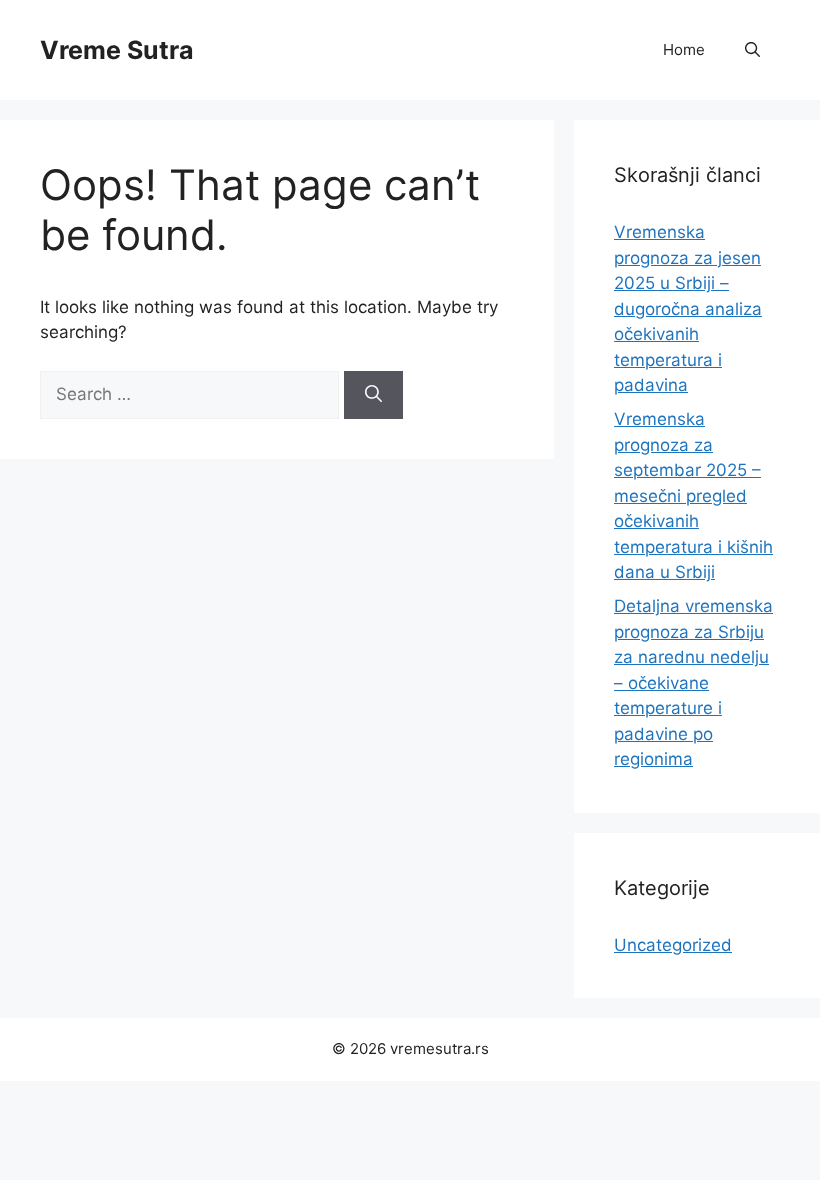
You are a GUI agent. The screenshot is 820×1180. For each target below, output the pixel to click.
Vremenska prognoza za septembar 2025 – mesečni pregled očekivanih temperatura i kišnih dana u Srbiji (693, 495)
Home (684, 49)
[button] (752, 50)
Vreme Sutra (117, 50)
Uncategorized (673, 945)
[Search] (373, 395)
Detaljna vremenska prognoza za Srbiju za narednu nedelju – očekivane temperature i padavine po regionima (693, 682)
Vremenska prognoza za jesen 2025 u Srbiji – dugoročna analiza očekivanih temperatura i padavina (688, 308)
